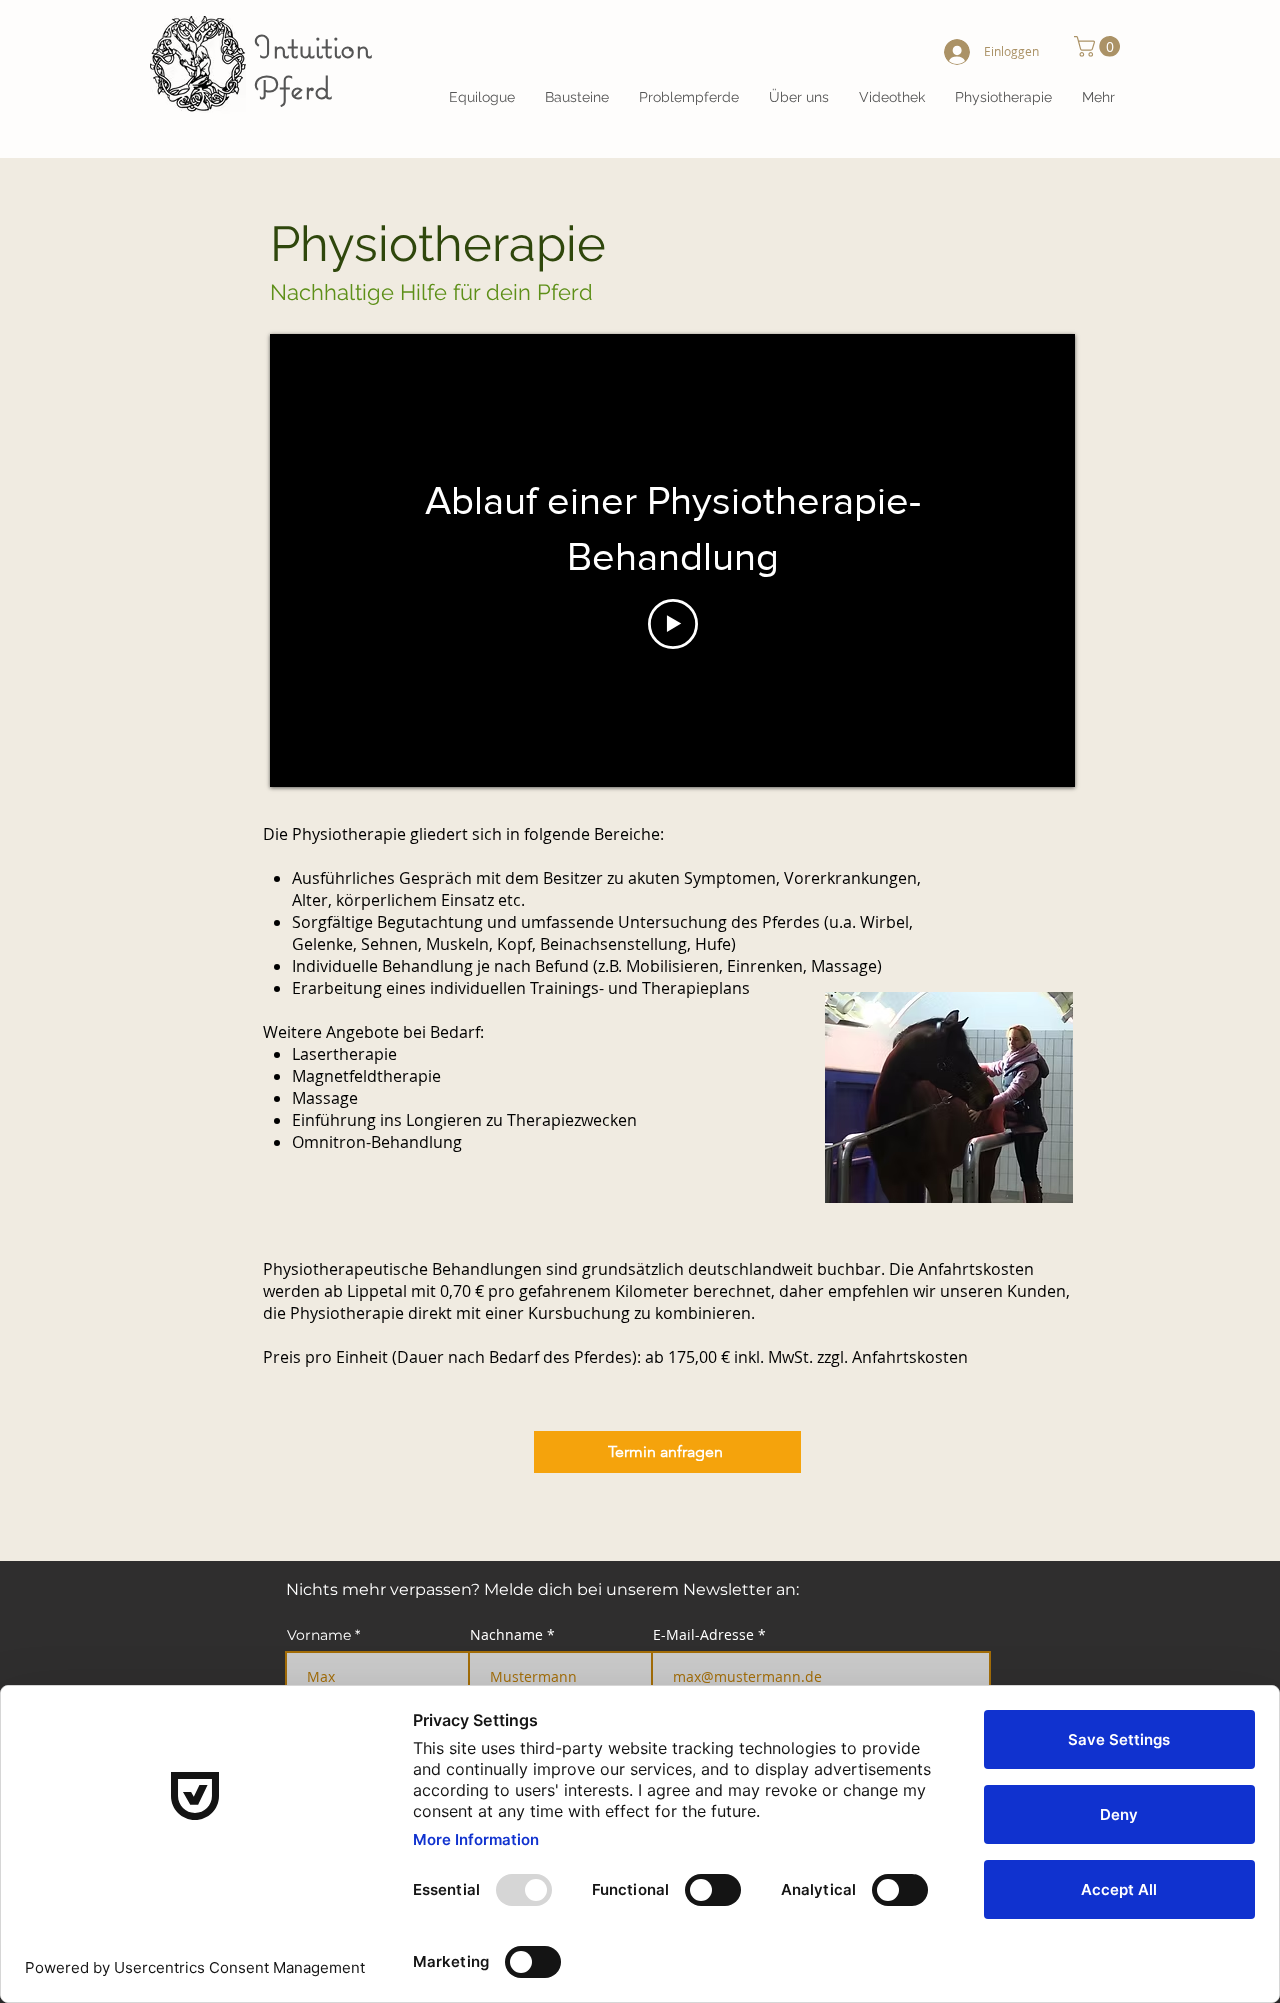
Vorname (319, 1635)
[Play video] (673, 624)
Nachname (506, 1635)
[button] (799, 97)
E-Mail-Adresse (703, 1635)
